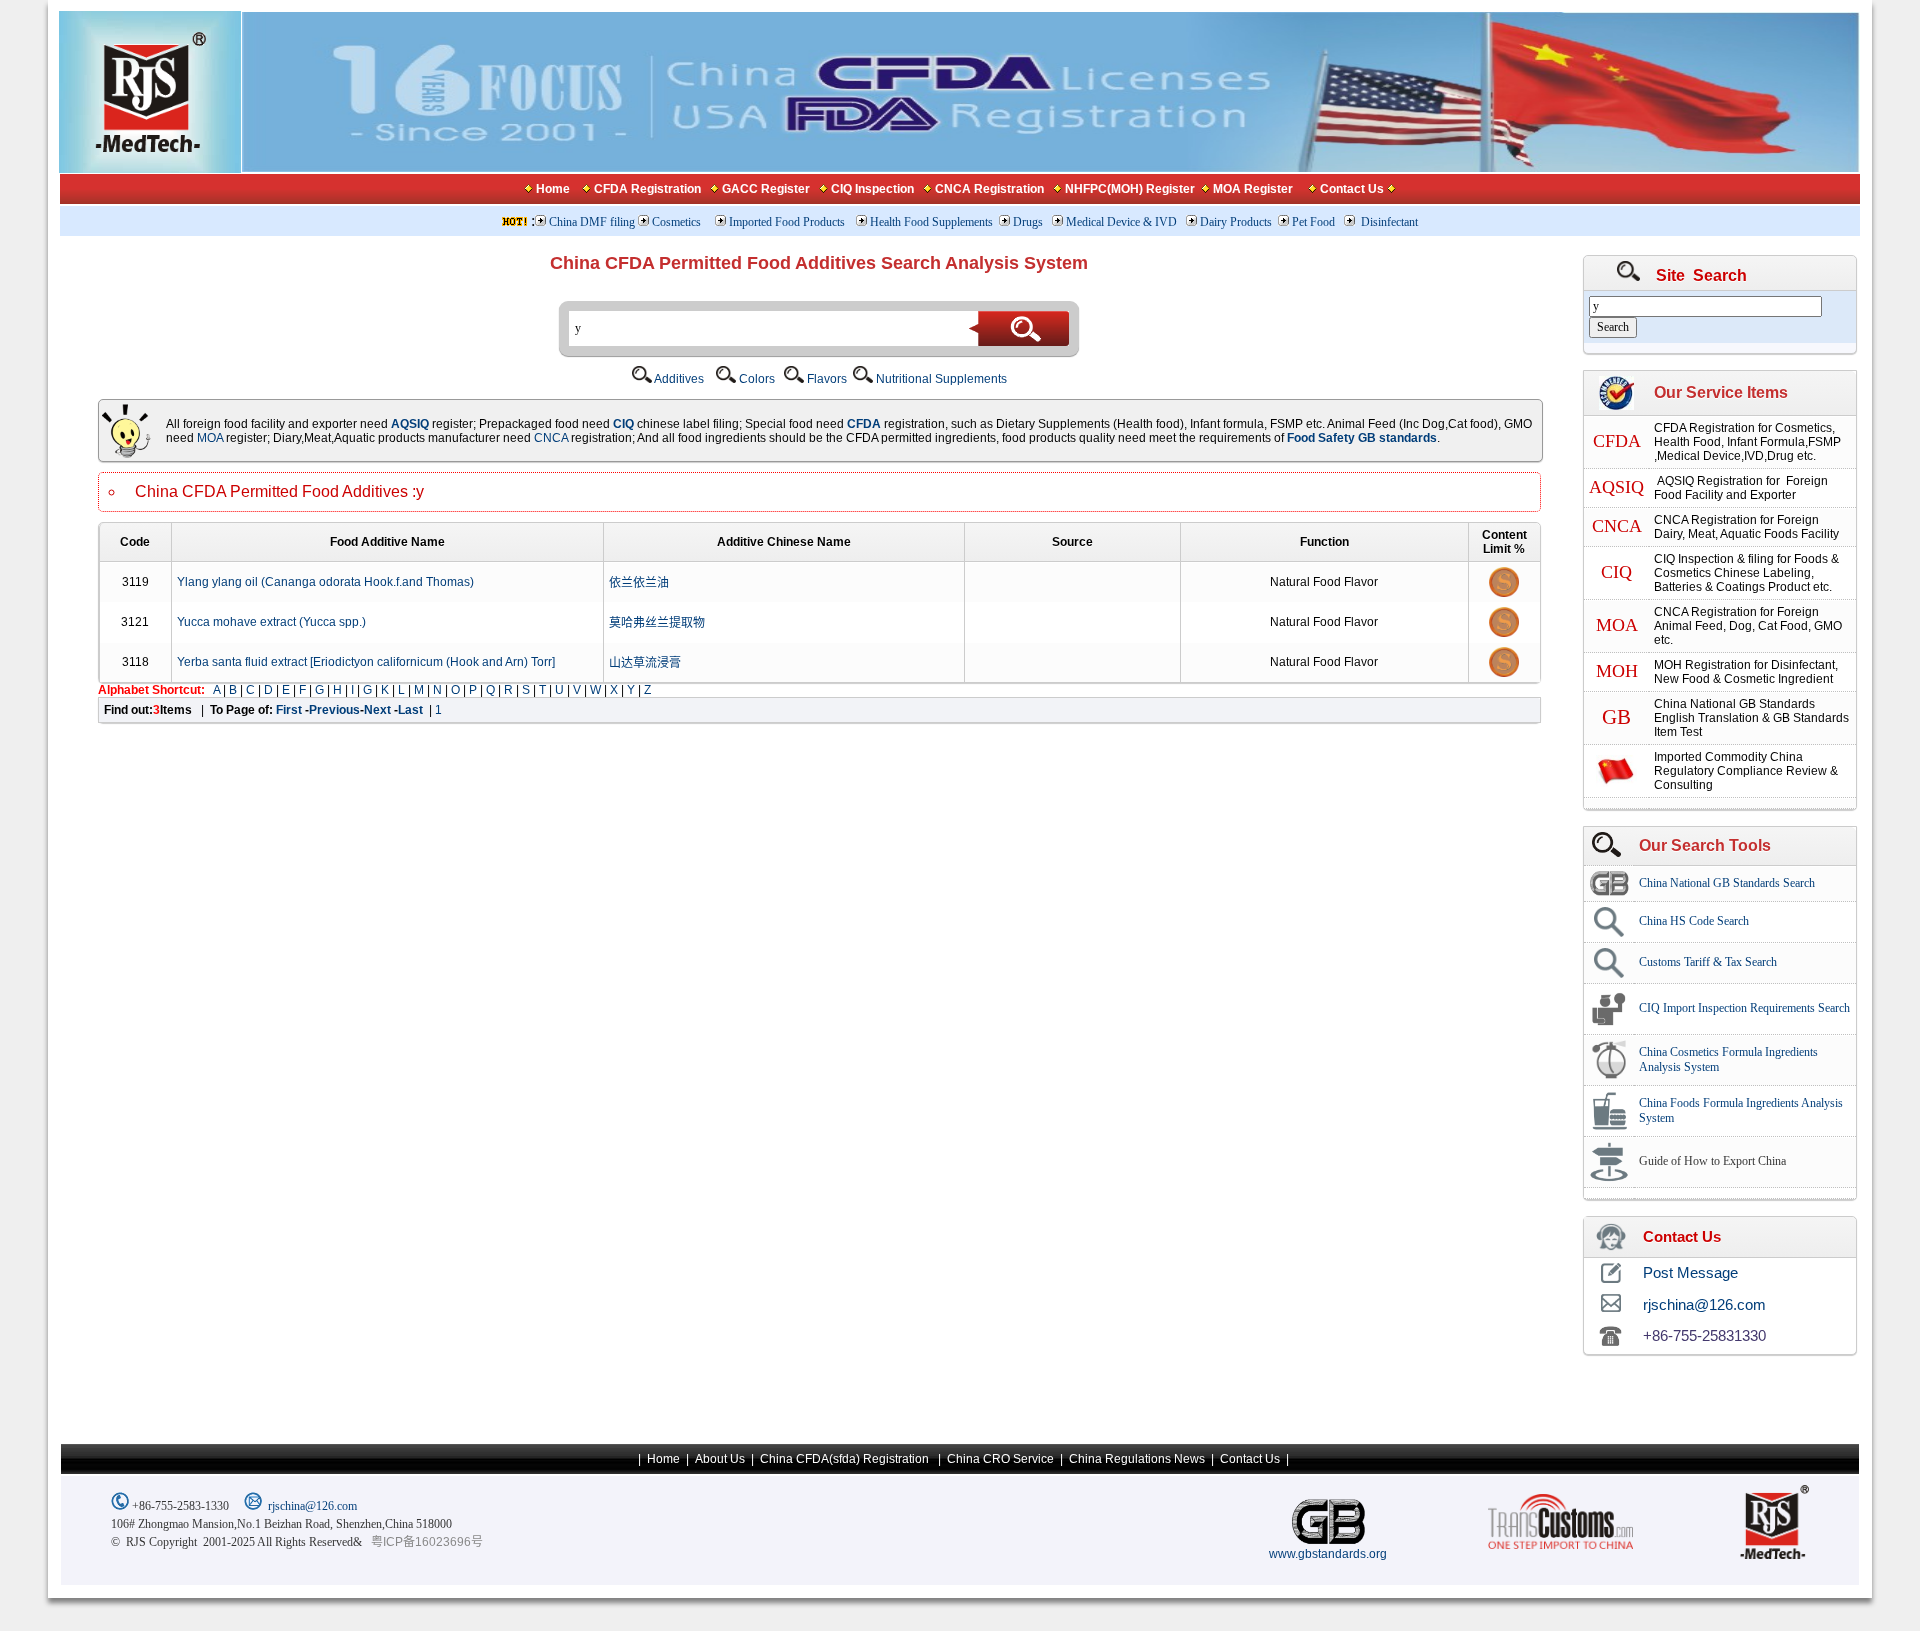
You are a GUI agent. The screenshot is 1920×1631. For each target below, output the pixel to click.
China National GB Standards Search (1727, 883)
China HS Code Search (1694, 921)
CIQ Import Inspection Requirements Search (1744, 1008)
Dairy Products (1236, 222)
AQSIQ (410, 424)
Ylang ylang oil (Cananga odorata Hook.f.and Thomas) (325, 582)
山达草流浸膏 (645, 663)
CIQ (625, 424)
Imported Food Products (787, 222)
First (290, 710)
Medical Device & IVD (1123, 222)
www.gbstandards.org (1328, 1554)
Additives (678, 379)
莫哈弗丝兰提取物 (657, 623)
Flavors (825, 379)
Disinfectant (1389, 222)
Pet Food (1313, 222)
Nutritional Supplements (940, 379)
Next (379, 710)
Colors (755, 379)
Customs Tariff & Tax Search (1708, 962)
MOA (210, 438)
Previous (334, 710)
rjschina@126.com (312, 1506)
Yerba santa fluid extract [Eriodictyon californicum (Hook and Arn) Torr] (366, 662)
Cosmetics (678, 222)
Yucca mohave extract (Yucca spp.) (271, 622)
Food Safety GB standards (1362, 438)
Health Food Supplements (931, 222)
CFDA (864, 424)
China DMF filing (592, 222)
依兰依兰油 (639, 583)
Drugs (1029, 222)
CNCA (551, 438)
